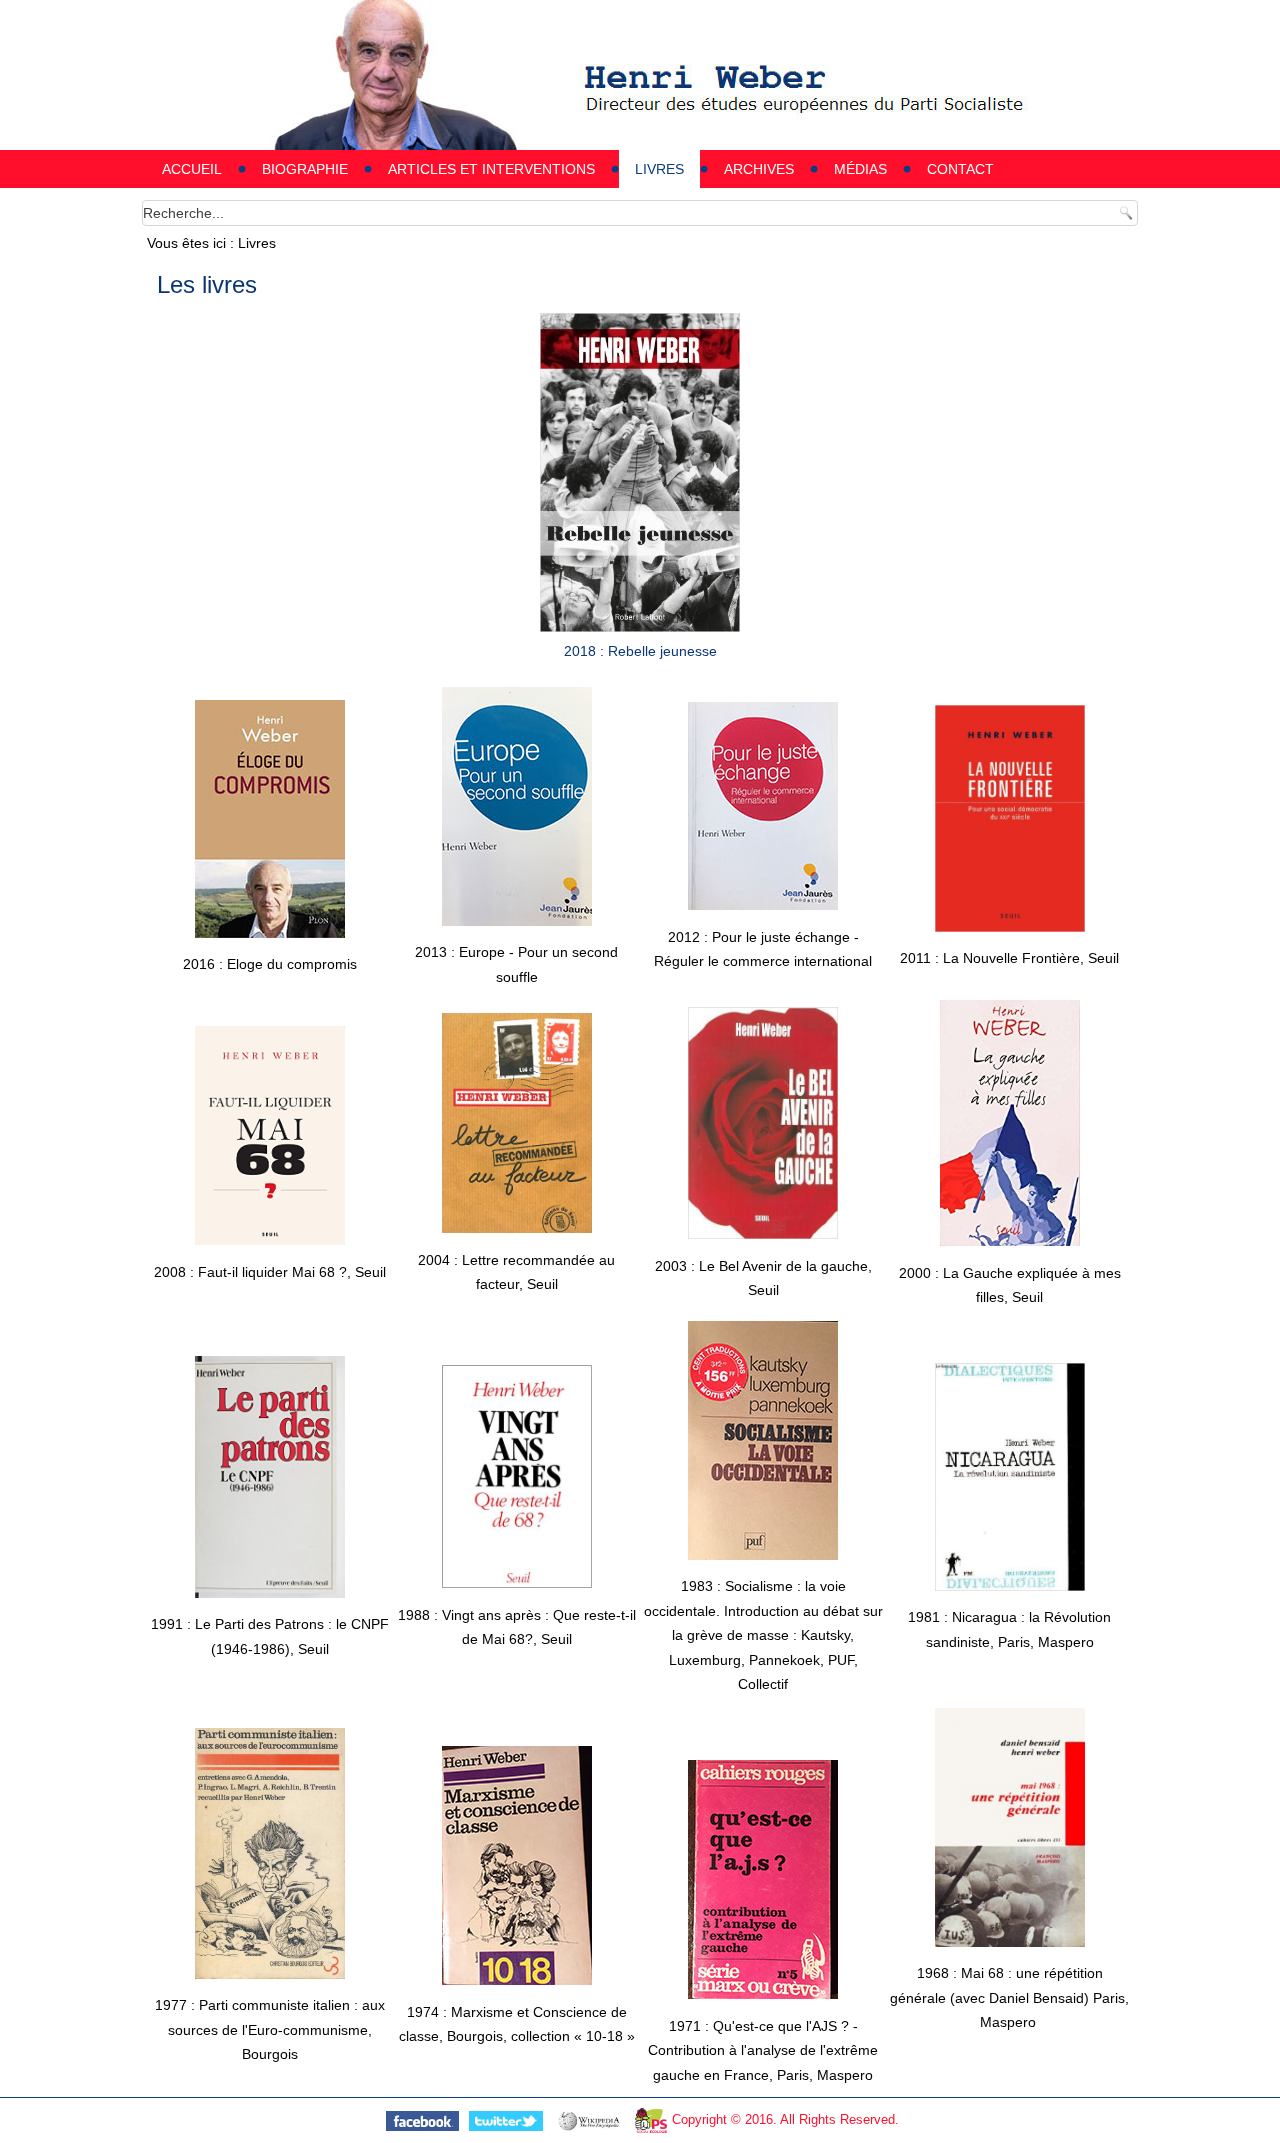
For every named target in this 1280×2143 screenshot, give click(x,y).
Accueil (192, 169)
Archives (759, 169)
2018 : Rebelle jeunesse (640, 651)
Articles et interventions (491, 169)
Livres (659, 169)
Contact (960, 169)
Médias (860, 169)
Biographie (305, 169)
